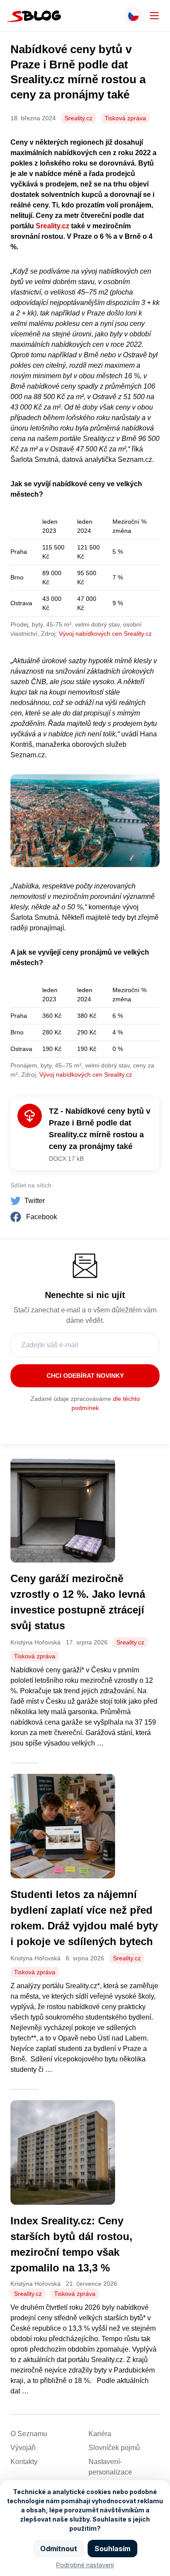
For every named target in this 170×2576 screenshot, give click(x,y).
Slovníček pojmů (114, 2448)
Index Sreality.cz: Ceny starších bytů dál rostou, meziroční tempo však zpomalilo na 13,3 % (71, 2244)
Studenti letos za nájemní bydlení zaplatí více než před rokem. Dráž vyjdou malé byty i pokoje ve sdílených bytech (84, 1918)
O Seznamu (29, 2434)
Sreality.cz (78, 118)
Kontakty (24, 2462)
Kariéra (100, 2434)
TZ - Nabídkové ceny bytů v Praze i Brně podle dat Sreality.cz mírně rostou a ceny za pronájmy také (100, 1129)
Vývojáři (23, 2448)
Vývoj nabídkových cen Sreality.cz (105, 634)
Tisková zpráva (125, 118)
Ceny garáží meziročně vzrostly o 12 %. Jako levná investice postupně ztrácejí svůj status (78, 1602)
